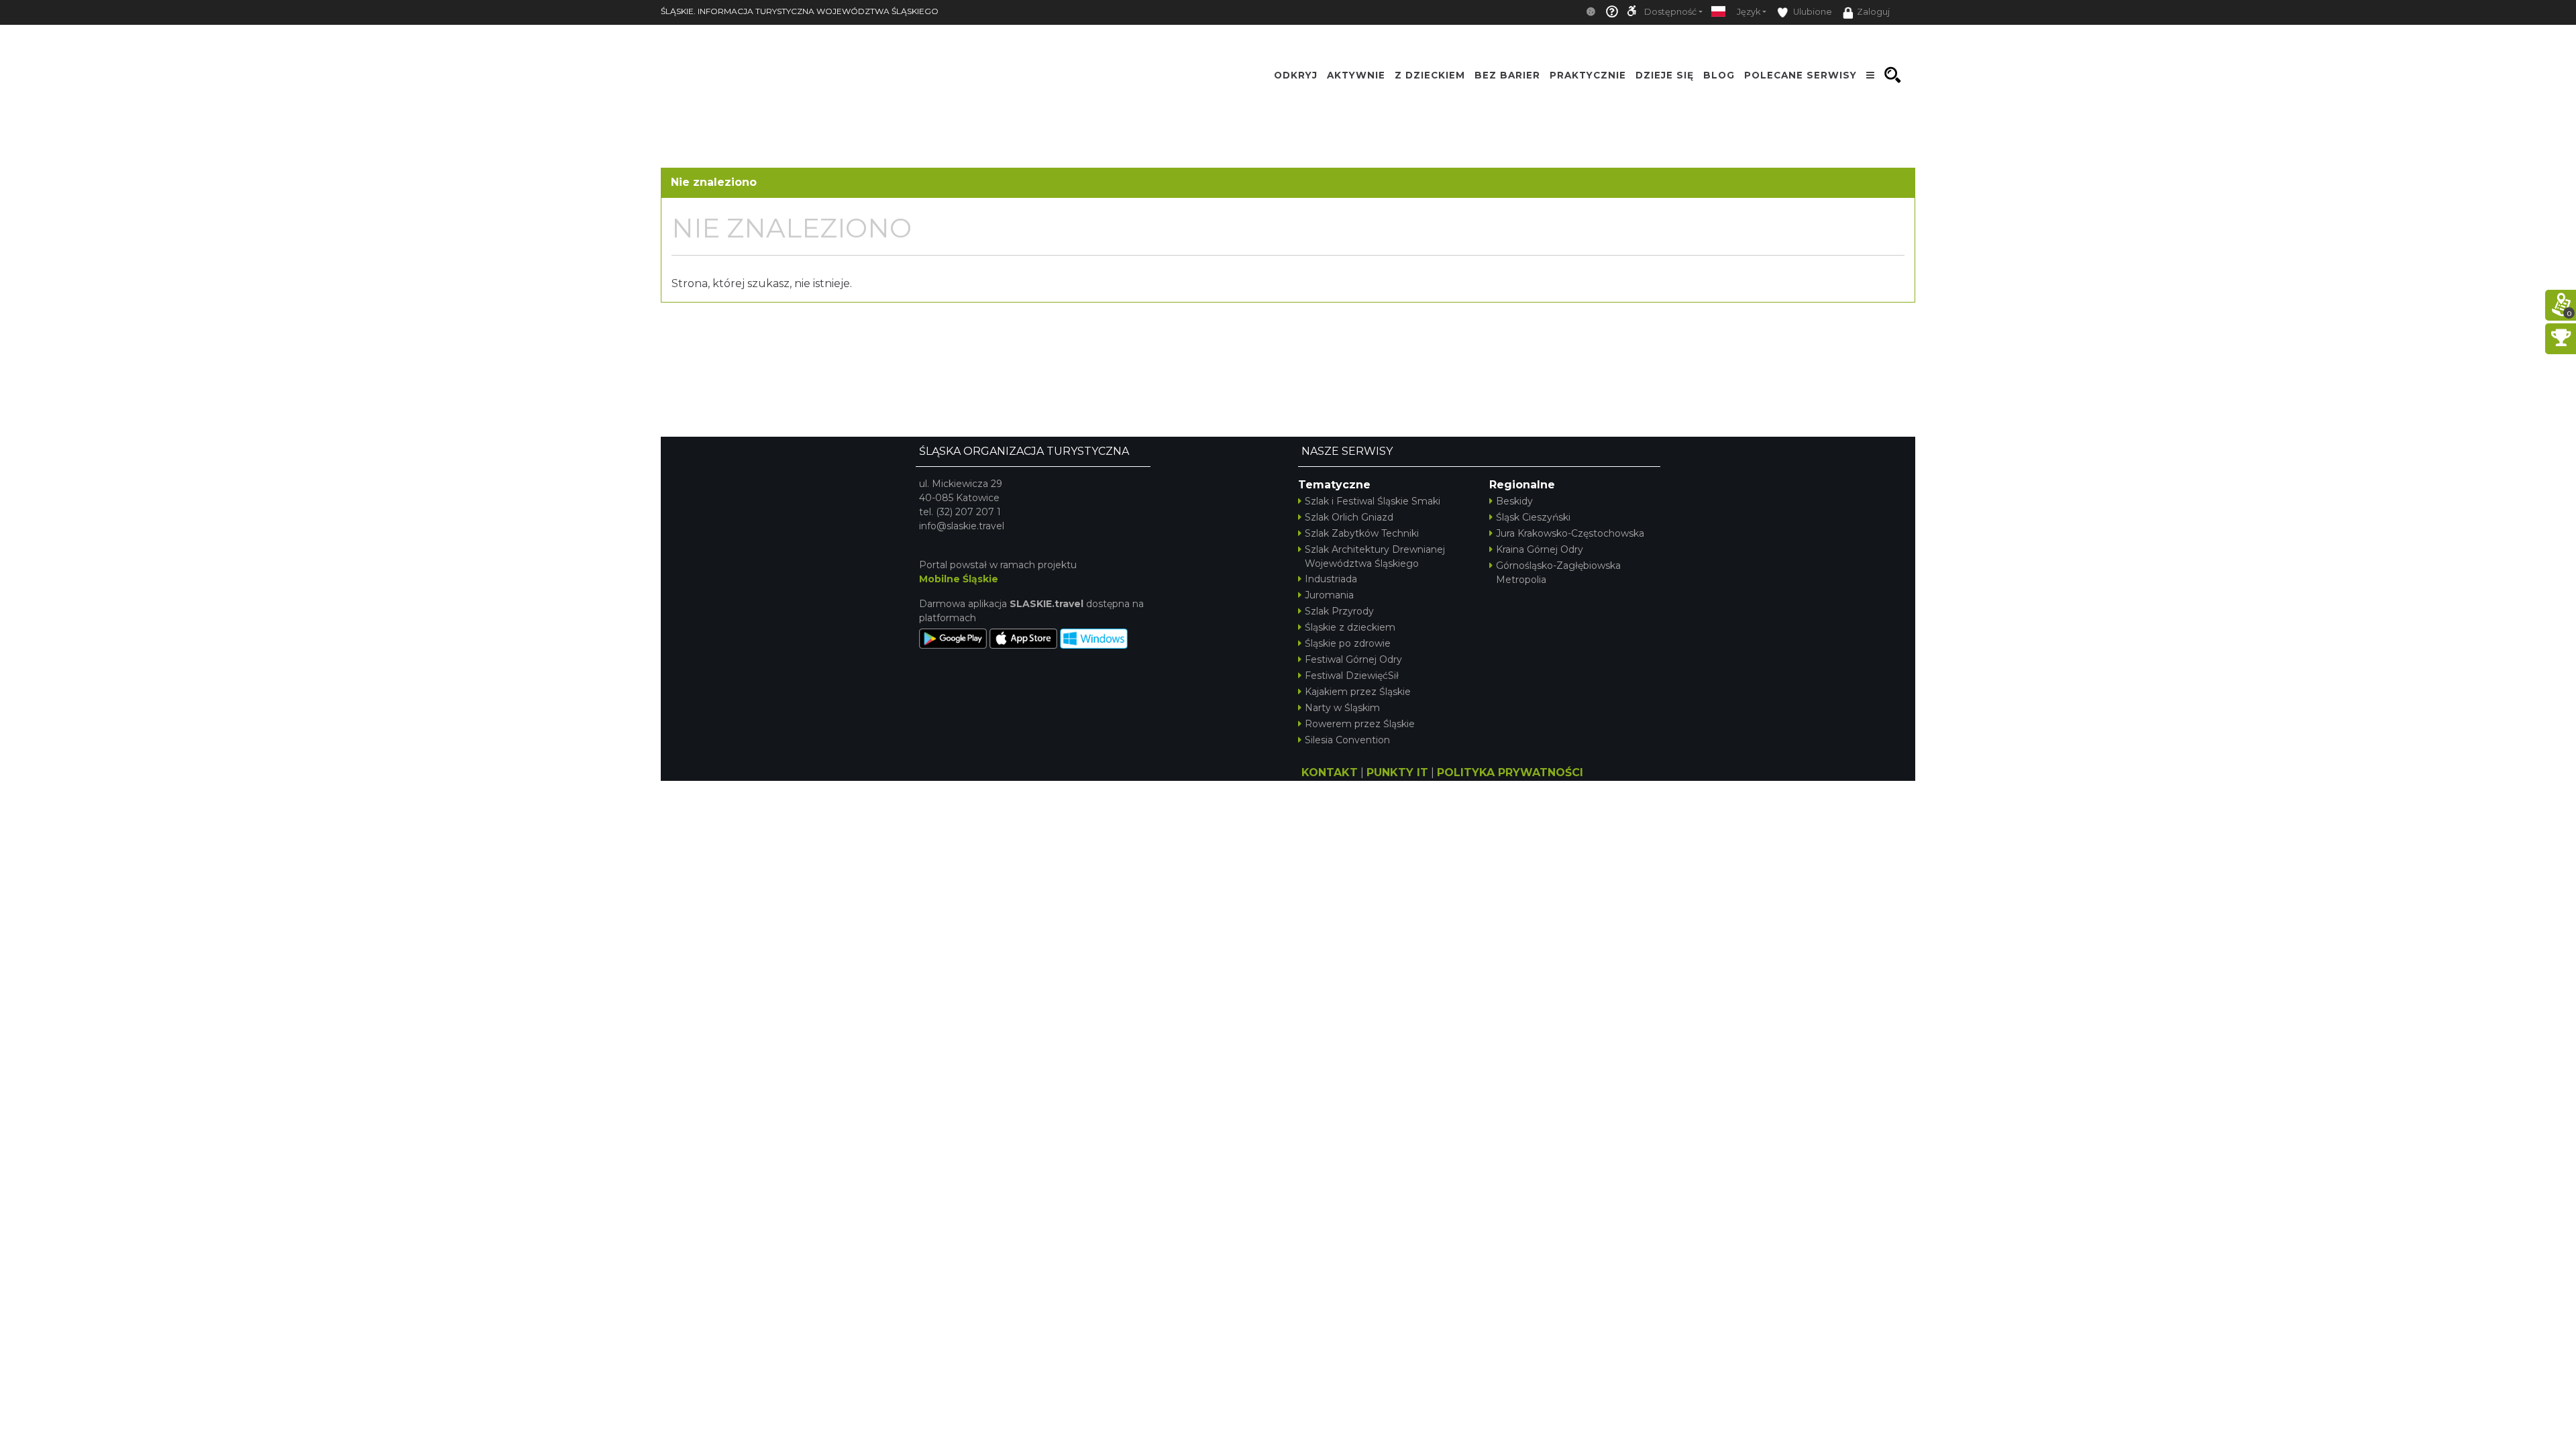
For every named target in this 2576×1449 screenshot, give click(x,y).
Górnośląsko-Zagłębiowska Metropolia (1558, 573)
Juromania (1329, 595)
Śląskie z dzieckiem (1350, 627)
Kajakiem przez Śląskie (1358, 692)
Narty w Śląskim (1342, 708)
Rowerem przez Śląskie (1360, 724)
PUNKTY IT (1397, 772)
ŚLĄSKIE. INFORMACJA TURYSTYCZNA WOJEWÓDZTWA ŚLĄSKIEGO (800, 11)
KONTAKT (1330, 772)
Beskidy (1514, 501)
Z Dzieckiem (1430, 75)
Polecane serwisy (1801, 75)
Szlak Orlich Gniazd (1349, 517)
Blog (1719, 75)
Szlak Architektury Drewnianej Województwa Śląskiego (1375, 556)
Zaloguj (1873, 12)
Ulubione (1812, 12)
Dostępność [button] (1670, 12)
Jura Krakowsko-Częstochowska (1570, 533)
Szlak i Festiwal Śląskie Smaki (1373, 501)
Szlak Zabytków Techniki (1362, 533)
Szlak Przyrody (1339, 611)
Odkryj (1296, 75)
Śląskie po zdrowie (1348, 643)
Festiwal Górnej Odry (1353, 659)
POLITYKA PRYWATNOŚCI (1510, 772)
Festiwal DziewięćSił (1352, 676)
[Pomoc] (1612, 12)
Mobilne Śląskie (959, 579)
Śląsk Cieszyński (1533, 517)
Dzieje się (1665, 75)
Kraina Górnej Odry (1540, 549)
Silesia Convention (1347, 740)
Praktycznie (1588, 75)
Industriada (1331, 579)
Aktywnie (1356, 75)
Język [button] (1749, 12)
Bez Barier (1507, 75)
